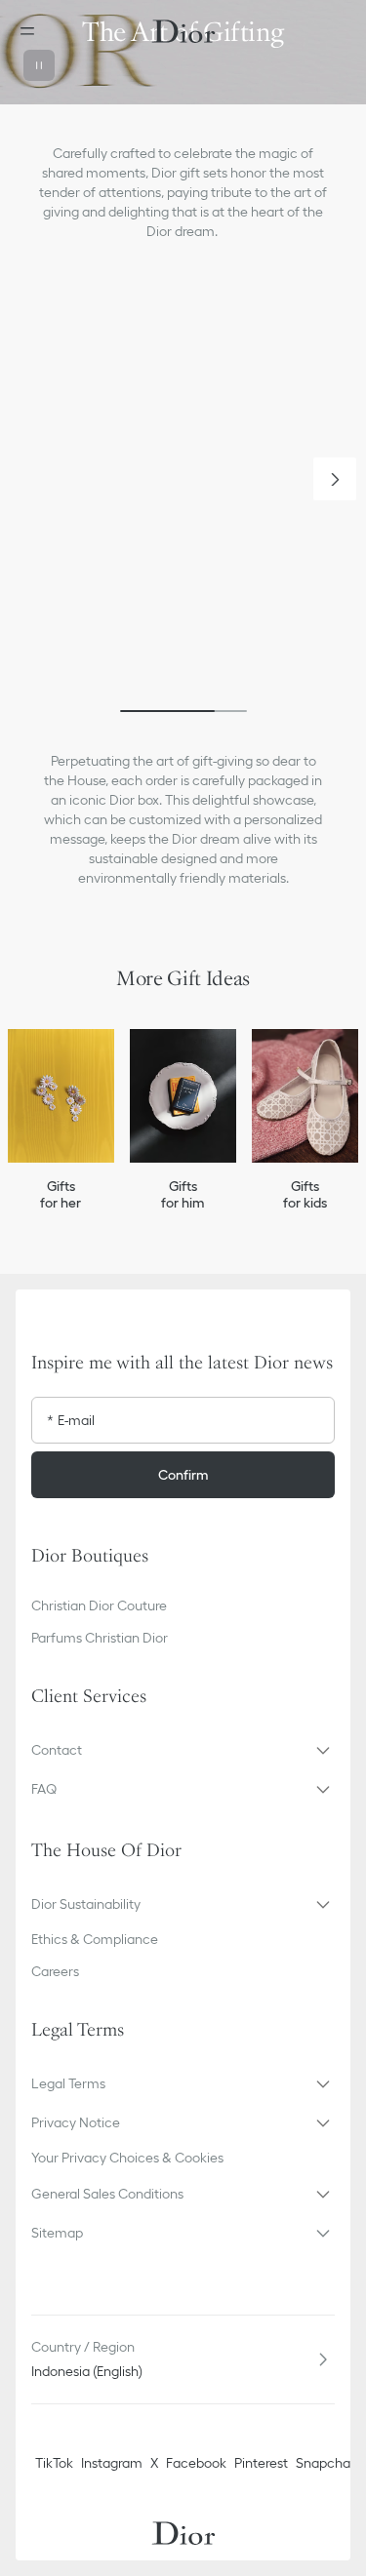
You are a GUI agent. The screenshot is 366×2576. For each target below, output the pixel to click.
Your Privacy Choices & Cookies (127, 2158)
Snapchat (325, 2463)
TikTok (54, 2463)
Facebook (196, 2463)
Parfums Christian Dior (100, 1638)
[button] (335, 479)
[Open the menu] (33, 31)
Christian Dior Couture (99, 1605)
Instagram (112, 2463)
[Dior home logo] (183, 31)
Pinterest (261, 2463)
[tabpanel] (183, 496)
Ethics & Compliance (95, 1939)
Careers (55, 1971)
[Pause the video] (39, 65)
